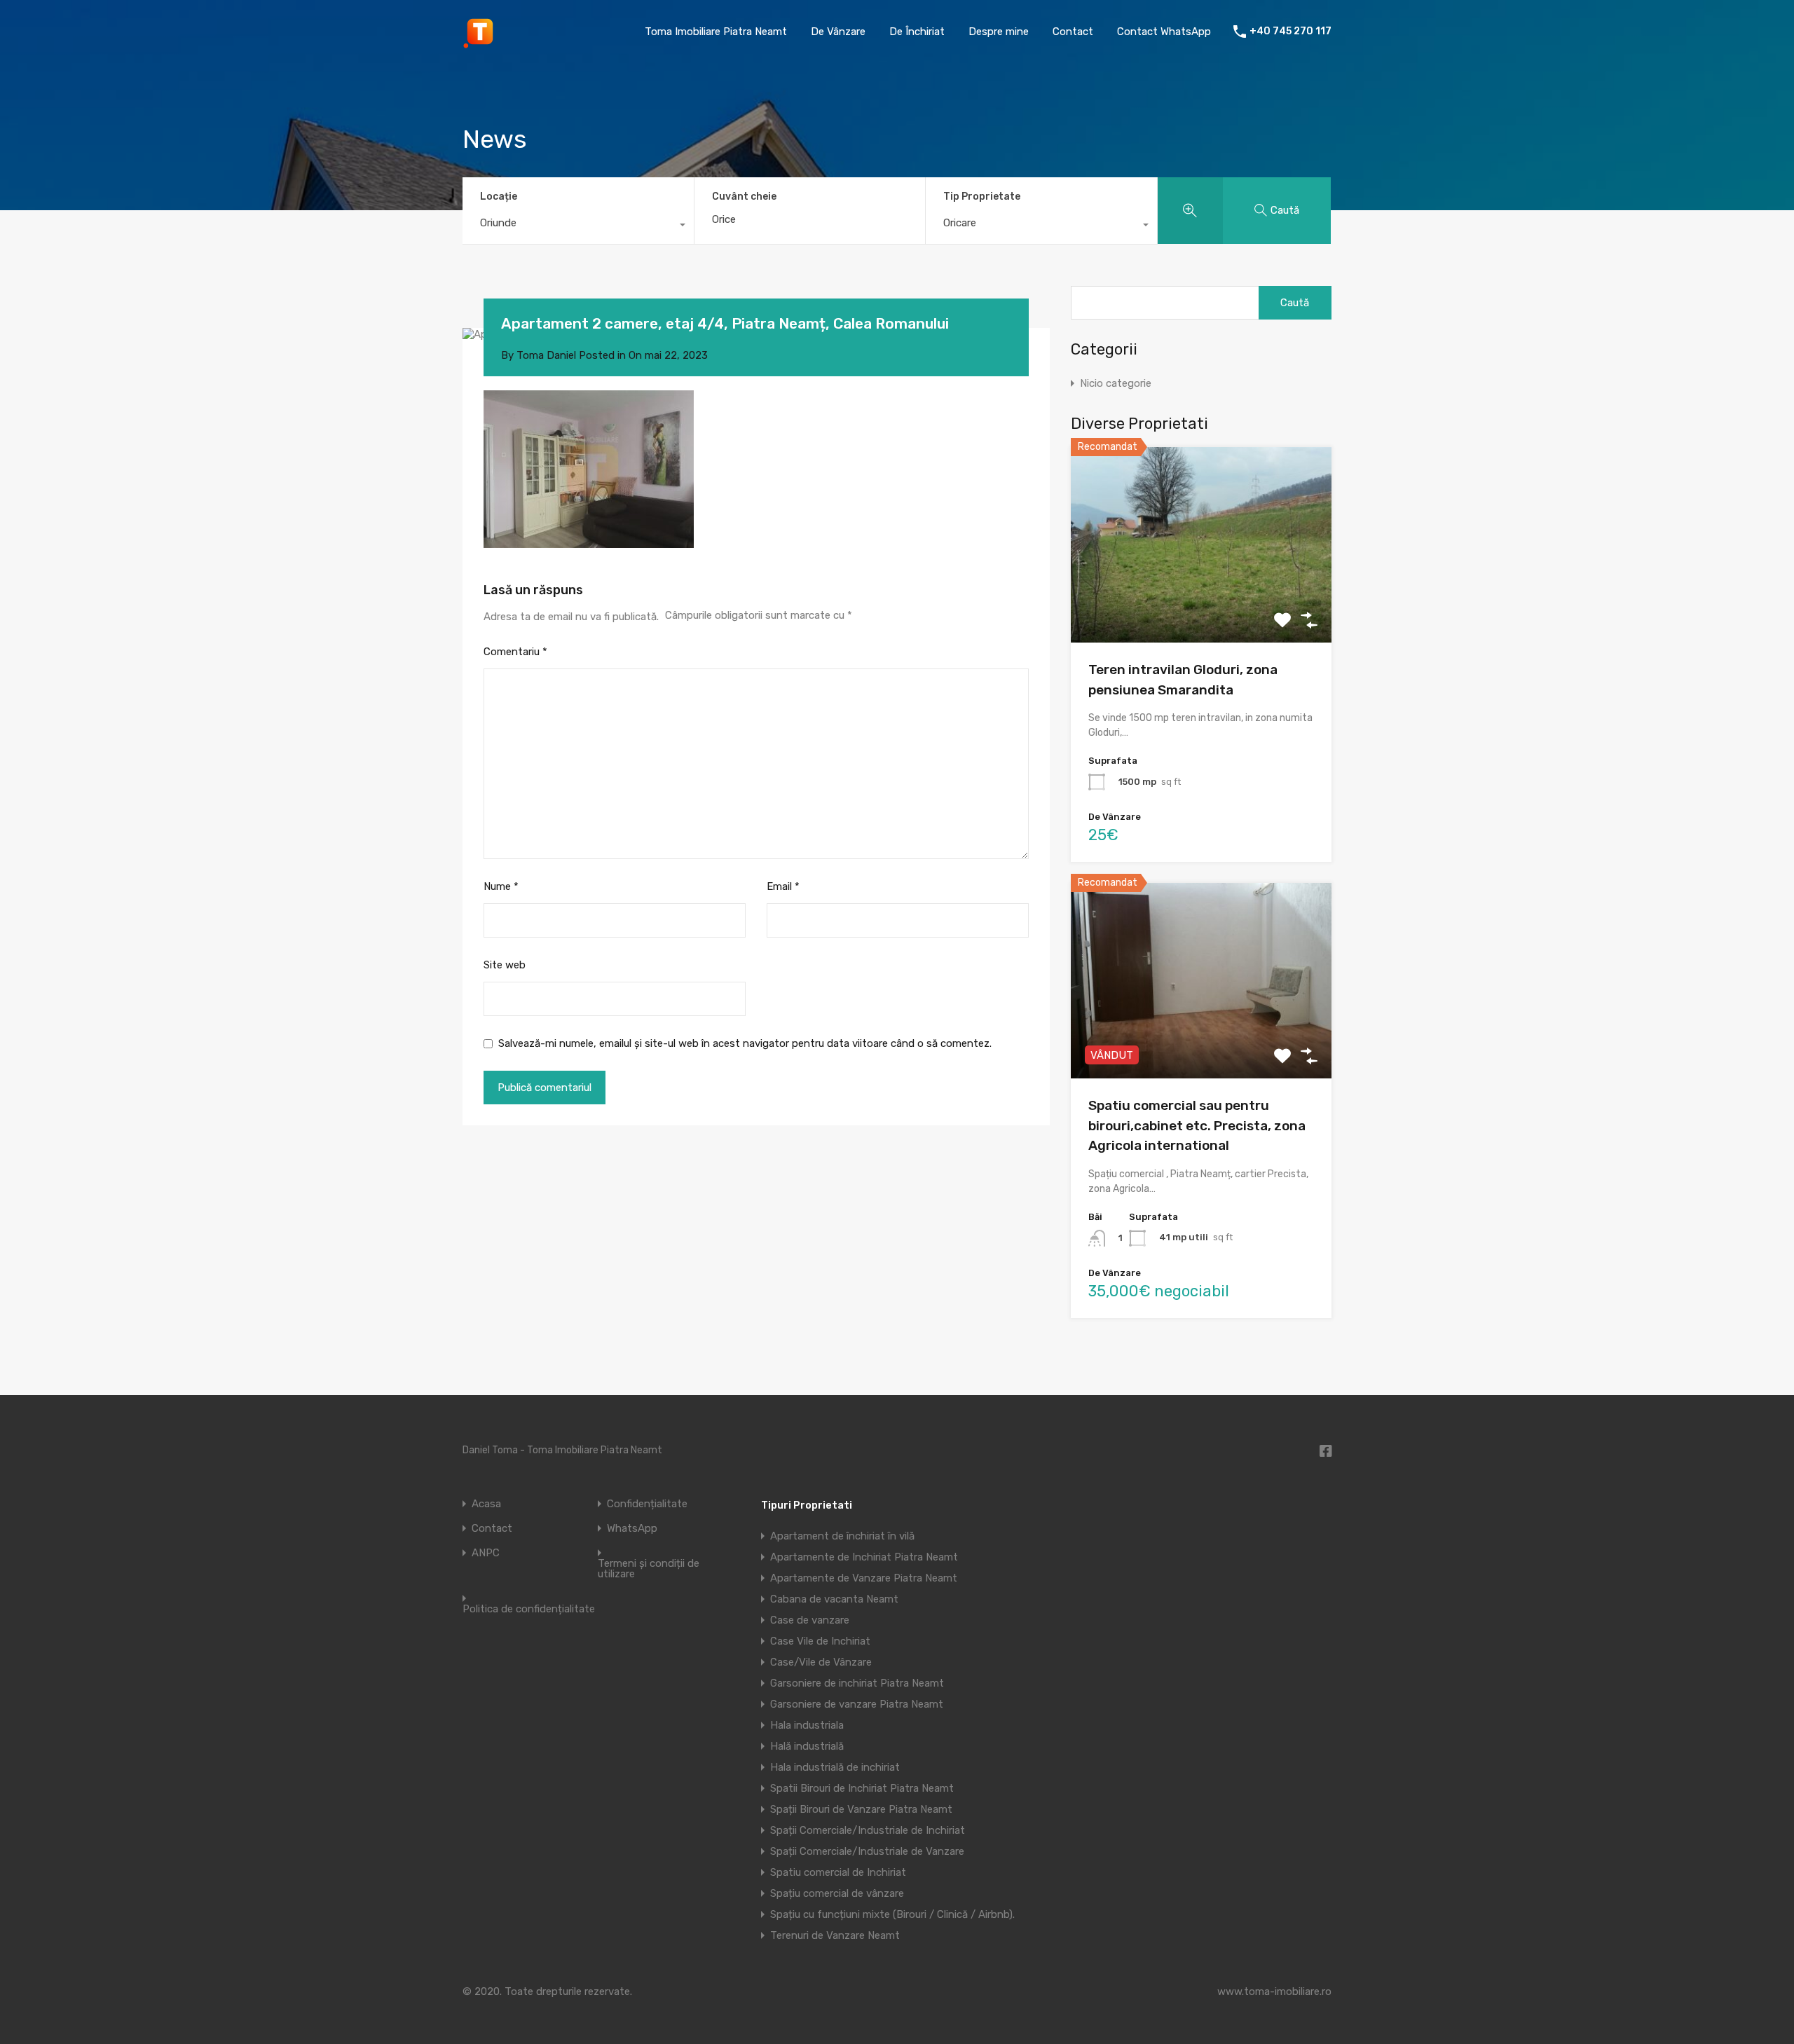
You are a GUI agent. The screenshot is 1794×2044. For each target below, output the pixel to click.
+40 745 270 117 (1290, 32)
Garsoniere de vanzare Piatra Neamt (857, 1704)
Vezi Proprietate (1201, 604)
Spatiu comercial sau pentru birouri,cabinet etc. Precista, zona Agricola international (1197, 1125)
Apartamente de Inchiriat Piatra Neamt (864, 1557)
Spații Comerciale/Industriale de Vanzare (867, 1851)
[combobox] (578, 226)
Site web (505, 965)
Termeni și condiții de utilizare (649, 1569)
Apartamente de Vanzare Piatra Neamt (864, 1578)
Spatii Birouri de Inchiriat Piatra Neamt (862, 1788)
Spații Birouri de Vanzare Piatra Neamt (861, 1809)
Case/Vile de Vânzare (821, 1662)
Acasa (486, 1504)
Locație (499, 197)
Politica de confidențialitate (529, 1609)
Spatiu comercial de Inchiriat (838, 1872)
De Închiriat (917, 32)
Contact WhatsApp (1164, 32)
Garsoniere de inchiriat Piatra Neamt (857, 1683)
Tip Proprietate (982, 197)
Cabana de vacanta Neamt (834, 1599)
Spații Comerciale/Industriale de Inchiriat (868, 1830)
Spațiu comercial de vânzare (837, 1893)
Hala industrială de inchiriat (835, 1767)
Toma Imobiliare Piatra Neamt (716, 32)
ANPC (486, 1553)
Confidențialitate (647, 1504)
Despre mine (999, 32)
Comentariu (515, 652)
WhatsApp (632, 1529)
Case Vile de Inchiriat (820, 1641)
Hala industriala (807, 1725)
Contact (1073, 32)
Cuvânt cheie (744, 197)
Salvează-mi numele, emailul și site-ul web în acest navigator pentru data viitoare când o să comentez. (745, 1043)
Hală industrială (807, 1746)
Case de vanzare (810, 1620)
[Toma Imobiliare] (480, 43)
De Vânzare (838, 32)
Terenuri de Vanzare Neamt (835, 1935)
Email (783, 886)
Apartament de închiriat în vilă (842, 1536)
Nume (501, 886)
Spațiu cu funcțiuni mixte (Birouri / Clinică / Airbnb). (892, 1914)
